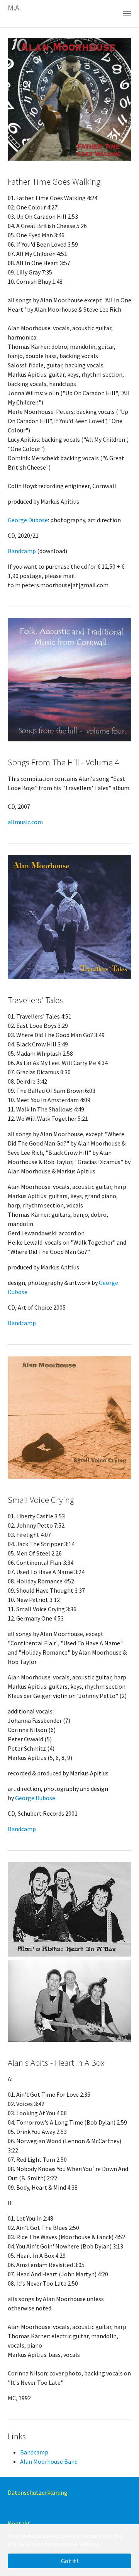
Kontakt (19, 2523)
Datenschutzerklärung (38, 2492)
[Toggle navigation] (127, 14)
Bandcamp (22, 551)
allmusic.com (25, 822)
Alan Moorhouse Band (49, 2461)
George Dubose (28, 520)
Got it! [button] (69, 2561)
